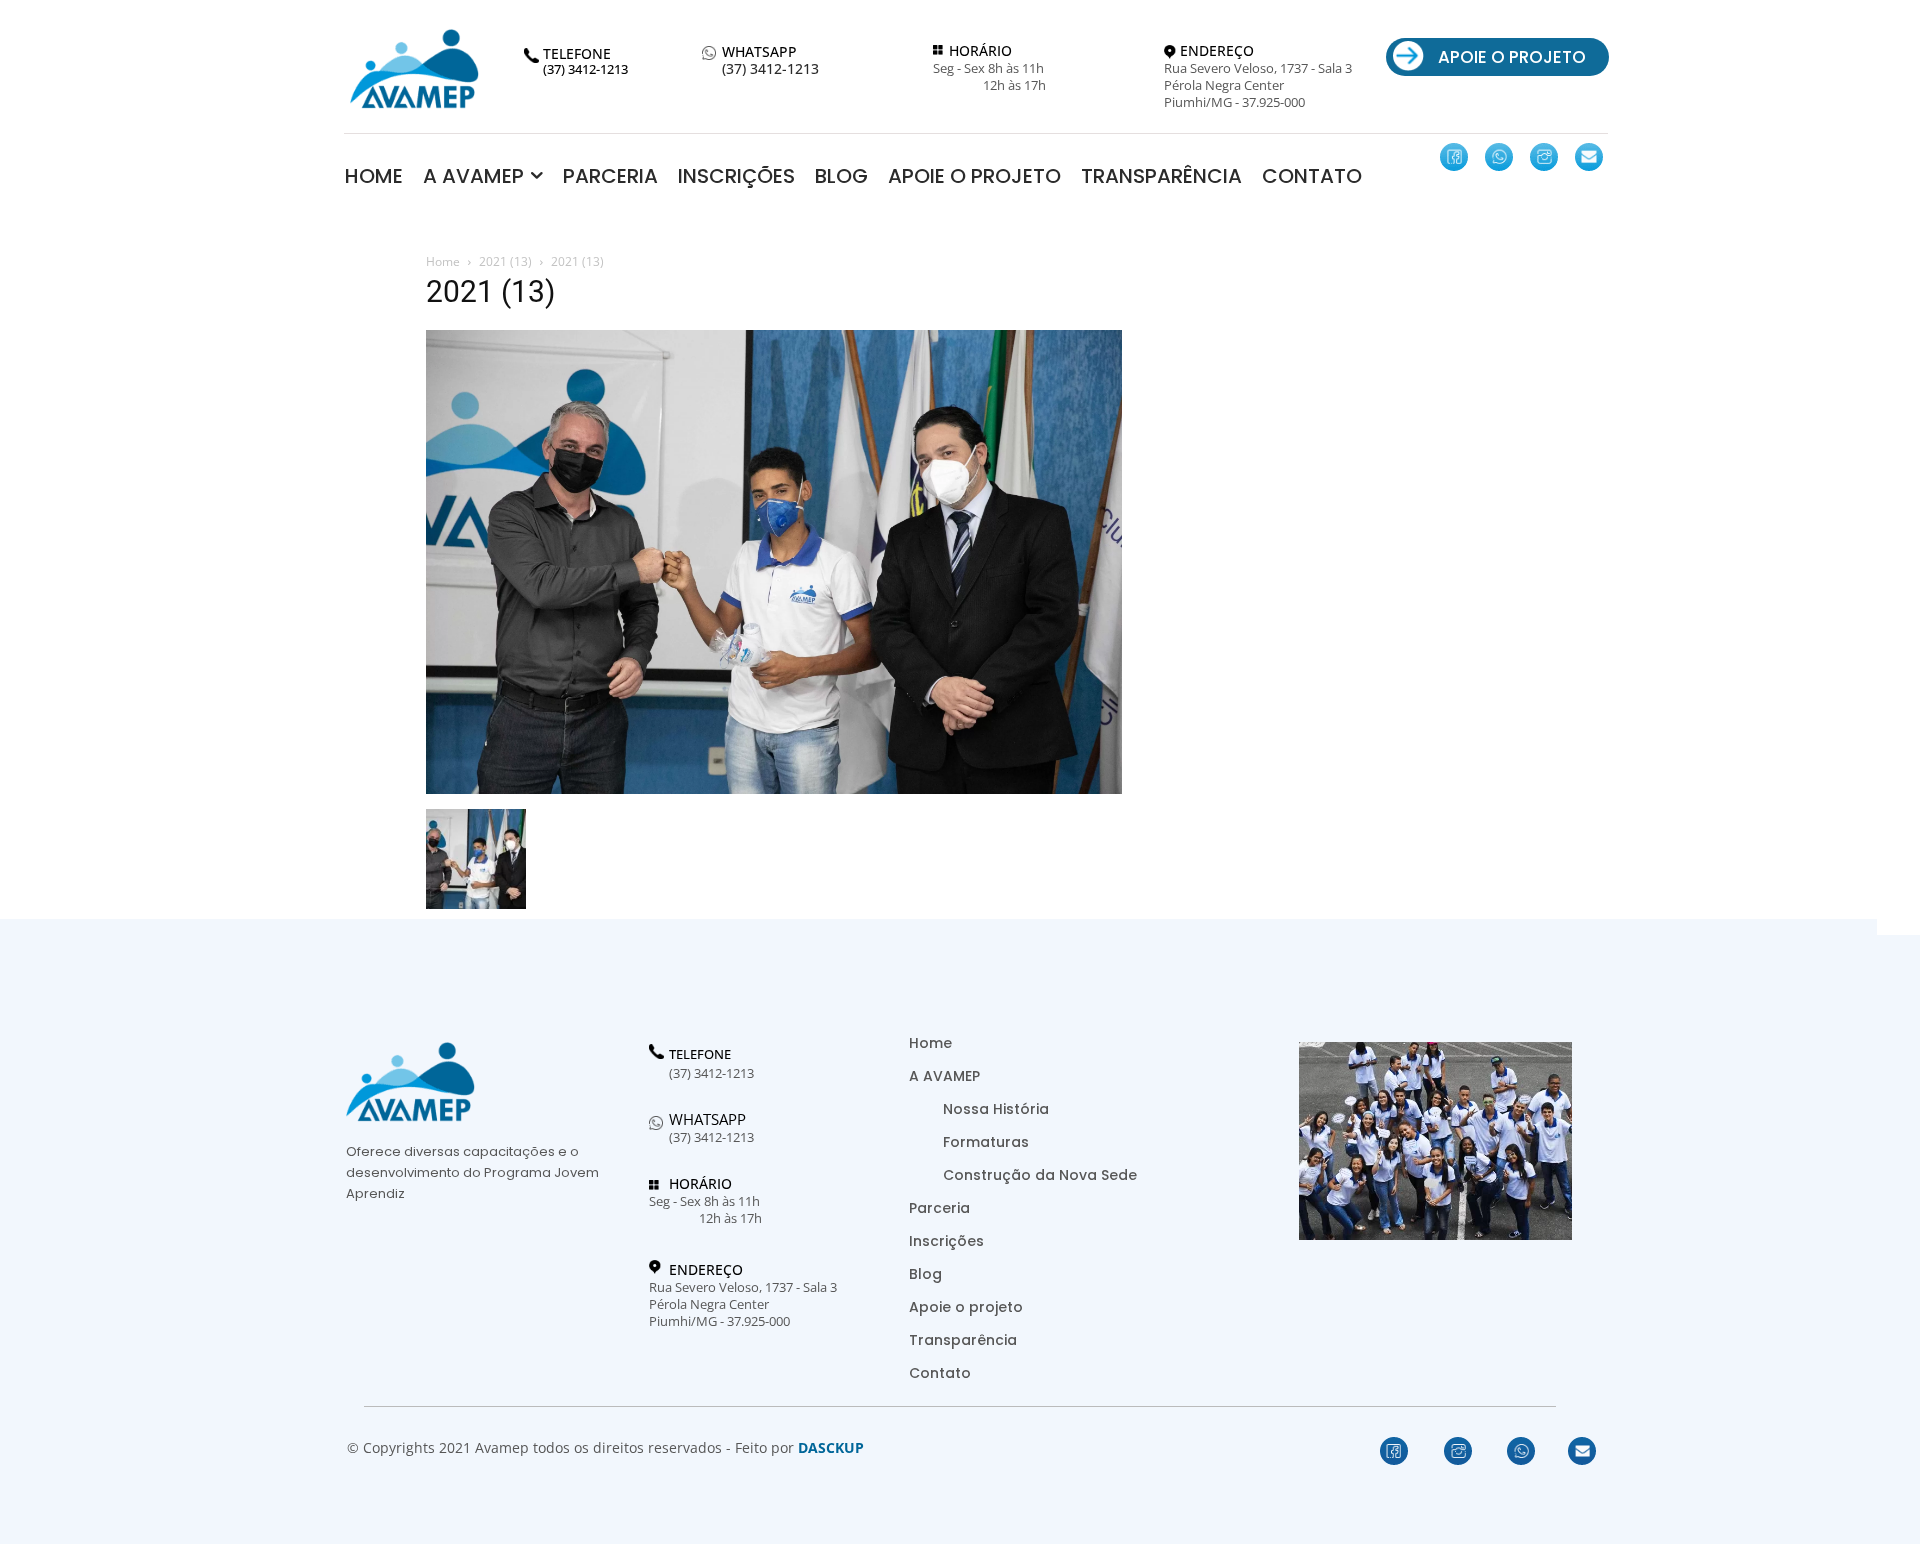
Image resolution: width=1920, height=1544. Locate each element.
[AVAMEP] (414, 69)
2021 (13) (505, 261)
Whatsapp (707, 1119)
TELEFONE (700, 1055)
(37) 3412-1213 (770, 69)
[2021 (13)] (774, 788)
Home (443, 261)
